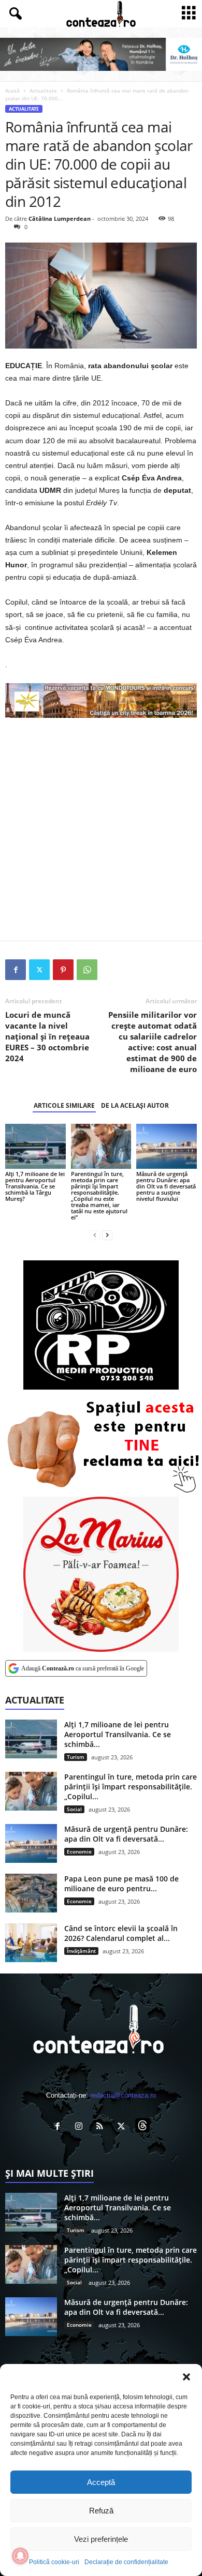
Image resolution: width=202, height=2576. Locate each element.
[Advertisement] (101, 829)
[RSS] (102, 2127)
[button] (186, 2377)
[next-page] (107, 1235)
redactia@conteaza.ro (123, 2095)
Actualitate (43, 91)
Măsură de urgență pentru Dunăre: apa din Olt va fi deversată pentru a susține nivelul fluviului (166, 1186)
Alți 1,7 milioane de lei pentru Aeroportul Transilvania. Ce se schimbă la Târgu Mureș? (35, 1186)
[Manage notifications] (20, 2556)
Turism (76, 1757)
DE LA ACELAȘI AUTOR (135, 1105)
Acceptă (101, 2482)
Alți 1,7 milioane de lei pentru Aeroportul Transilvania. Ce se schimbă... (118, 1734)
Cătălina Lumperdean (60, 219)
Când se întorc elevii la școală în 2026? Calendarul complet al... (121, 1933)
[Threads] (144, 2127)
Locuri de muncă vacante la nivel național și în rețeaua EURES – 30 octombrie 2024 (47, 1036)
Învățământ (81, 1951)
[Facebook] (16, 970)
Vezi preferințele (101, 2539)
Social (74, 1809)
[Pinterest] (63, 970)
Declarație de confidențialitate (126, 2562)
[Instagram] (81, 2127)
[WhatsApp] (87, 970)
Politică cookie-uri (54, 2562)
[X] (39, 970)
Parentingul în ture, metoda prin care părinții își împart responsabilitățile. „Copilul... (131, 1787)
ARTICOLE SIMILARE (64, 1105)
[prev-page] (95, 1235)
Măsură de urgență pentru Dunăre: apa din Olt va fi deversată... (126, 1834)
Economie (79, 1851)
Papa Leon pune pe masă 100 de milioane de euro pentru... (121, 1884)
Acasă (12, 91)
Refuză (101, 2511)
